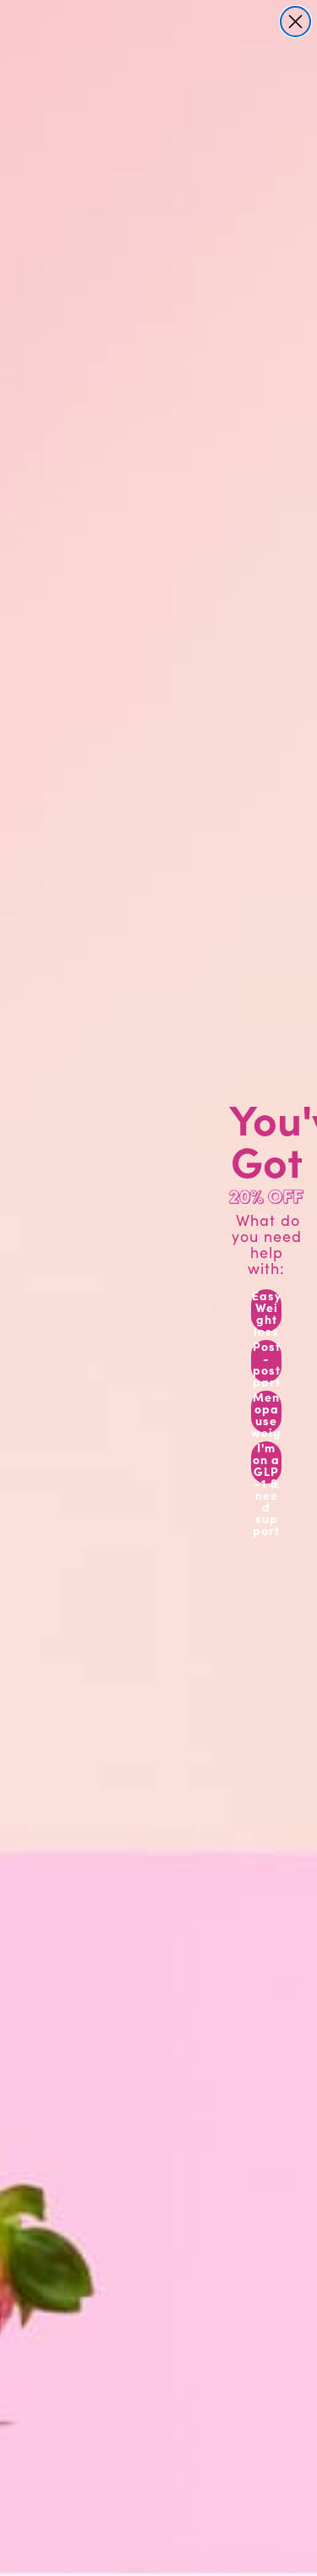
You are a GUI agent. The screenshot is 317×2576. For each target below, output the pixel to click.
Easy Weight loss (267, 1310)
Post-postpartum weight (266, 1361)
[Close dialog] (295, 22)
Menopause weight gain (266, 1412)
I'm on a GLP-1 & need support (266, 1462)
